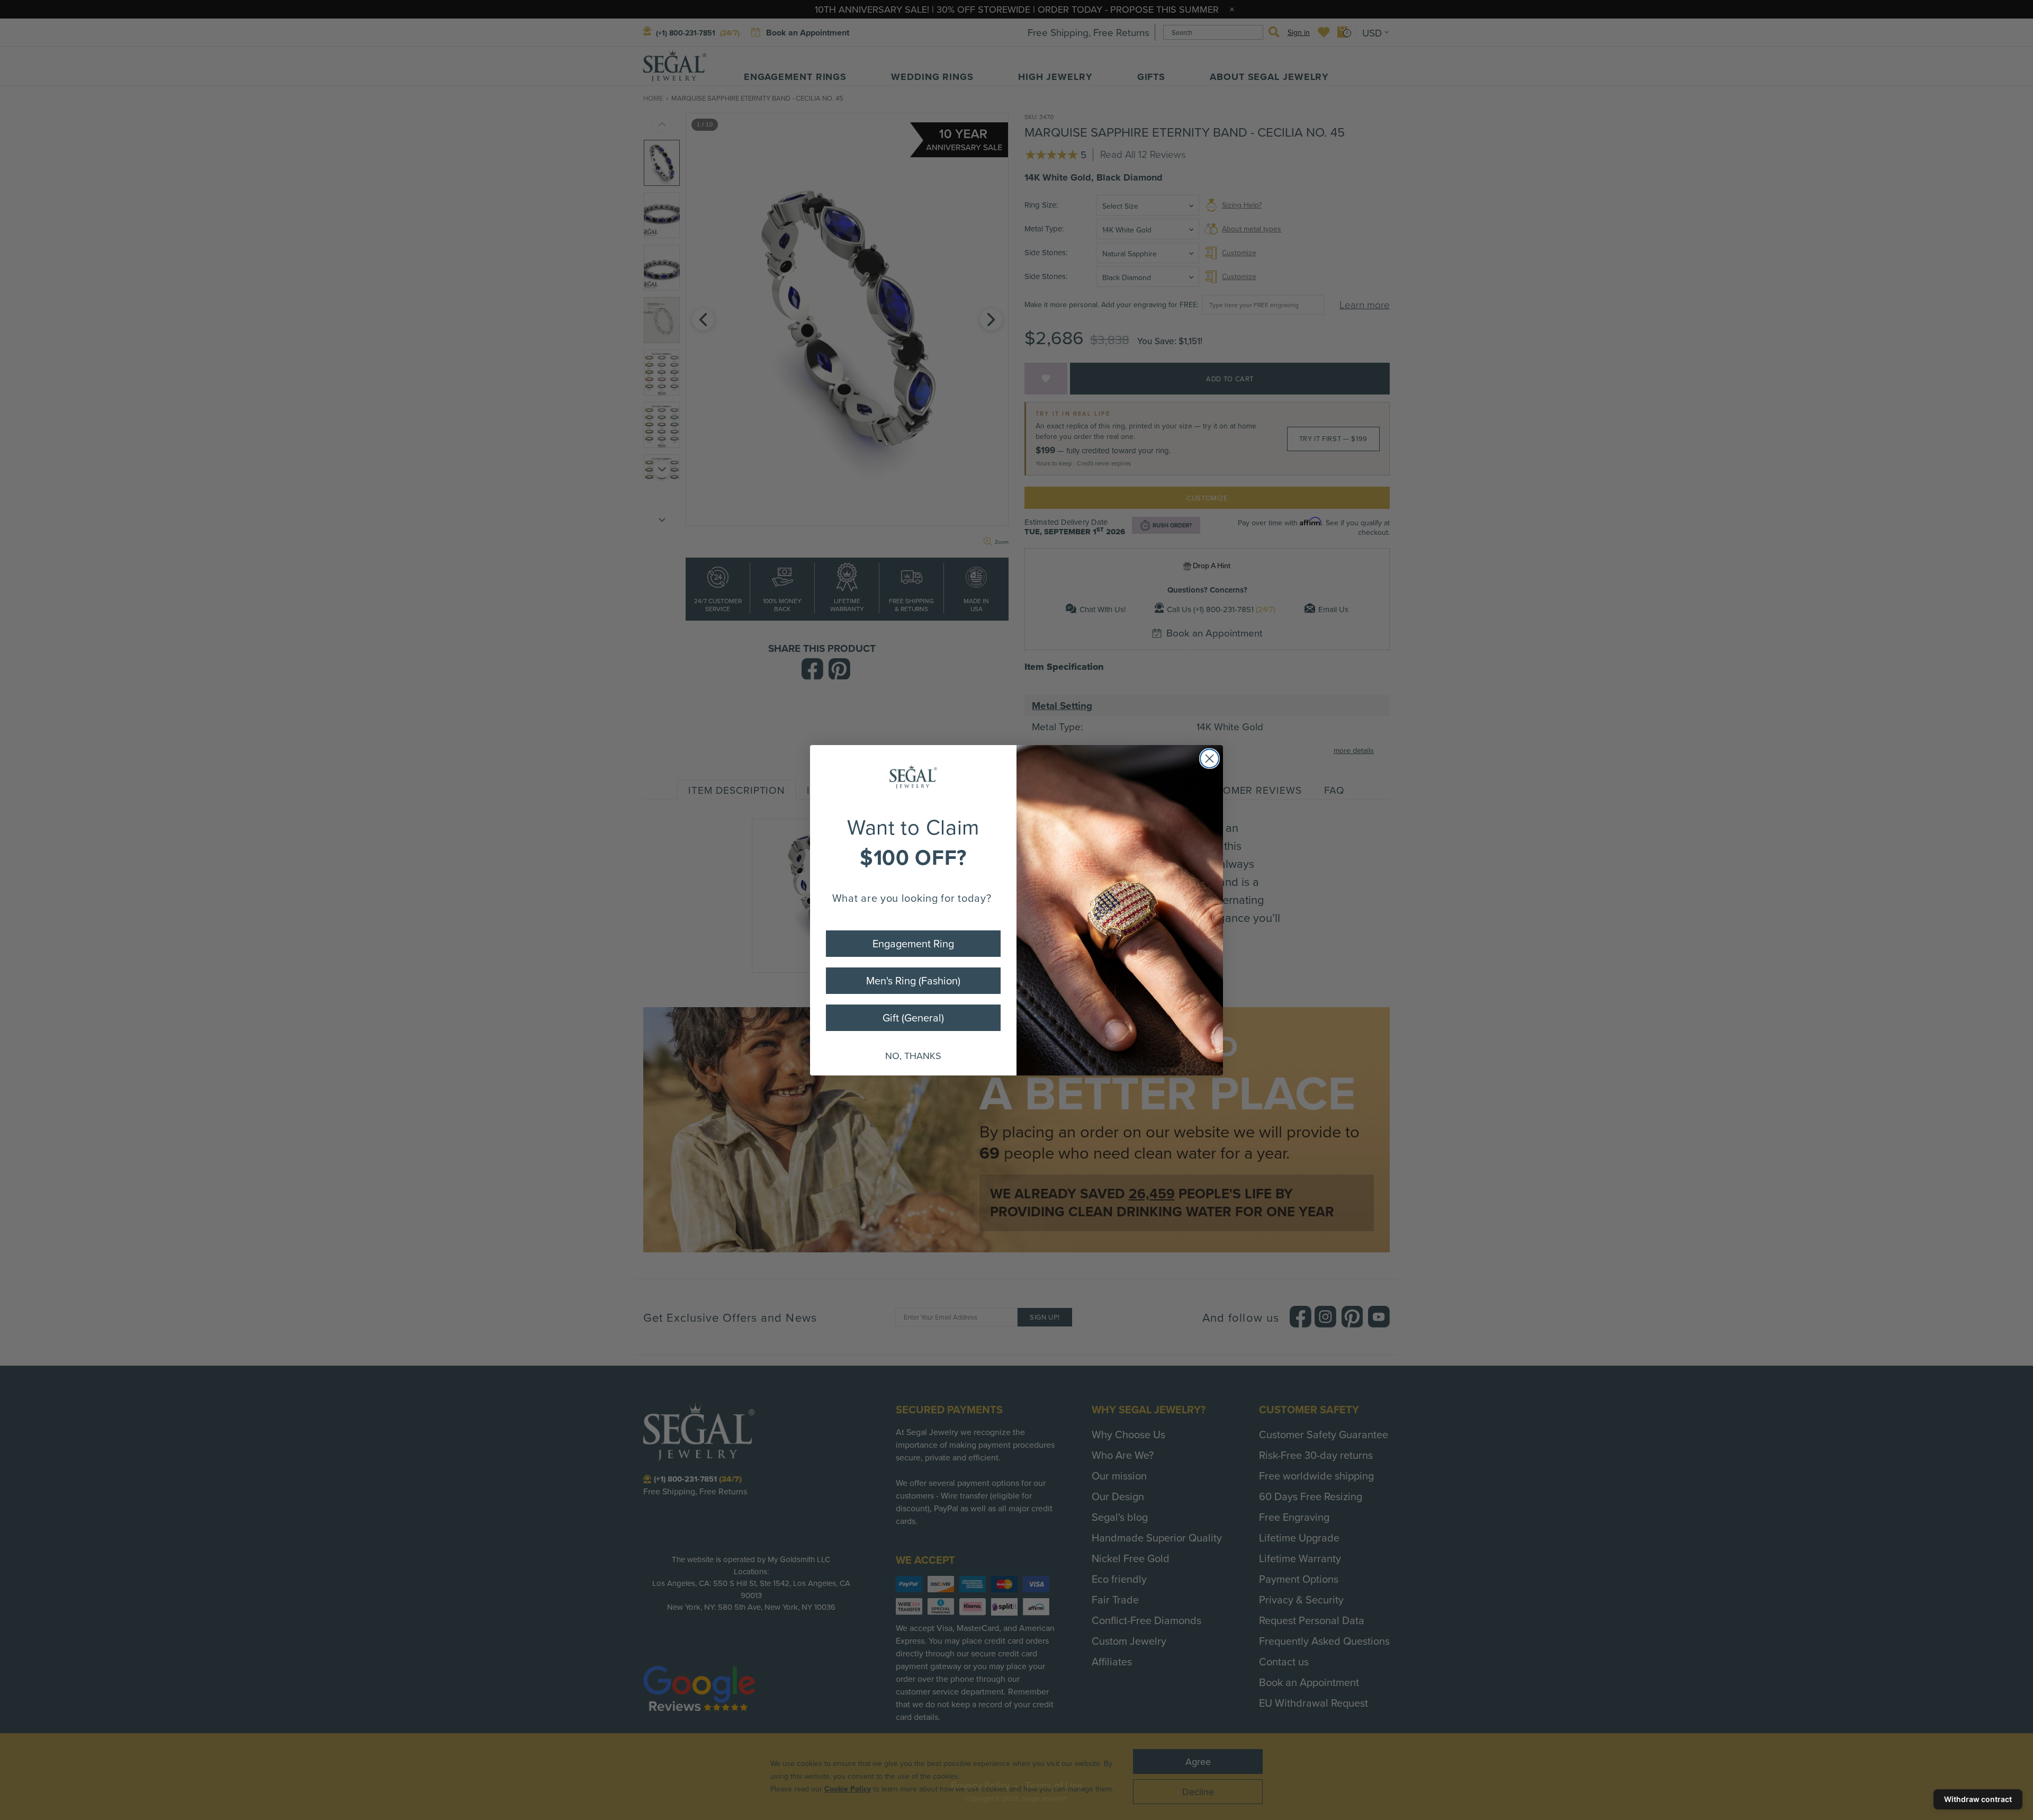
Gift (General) (913, 1017)
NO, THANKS (913, 1056)
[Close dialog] (1209, 759)
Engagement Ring (913, 943)
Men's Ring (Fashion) (913, 980)
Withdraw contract (1978, 1799)
